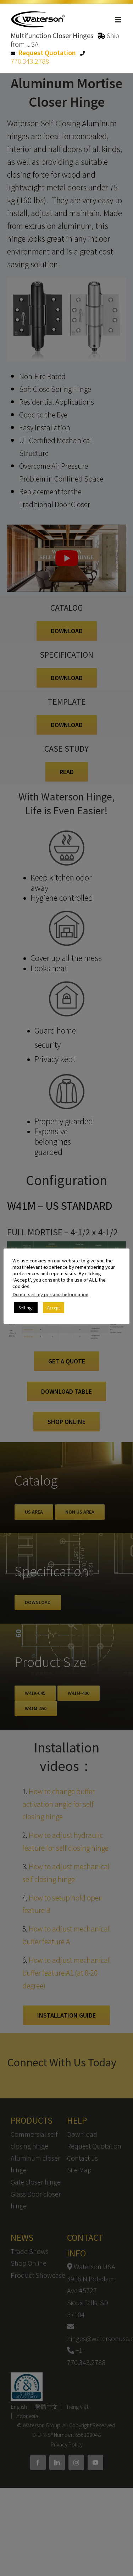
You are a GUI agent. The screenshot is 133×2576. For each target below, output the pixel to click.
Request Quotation (47, 52)
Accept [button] (54, 1308)
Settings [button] (26, 1308)
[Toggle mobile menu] (119, 20)
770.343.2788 (30, 61)
